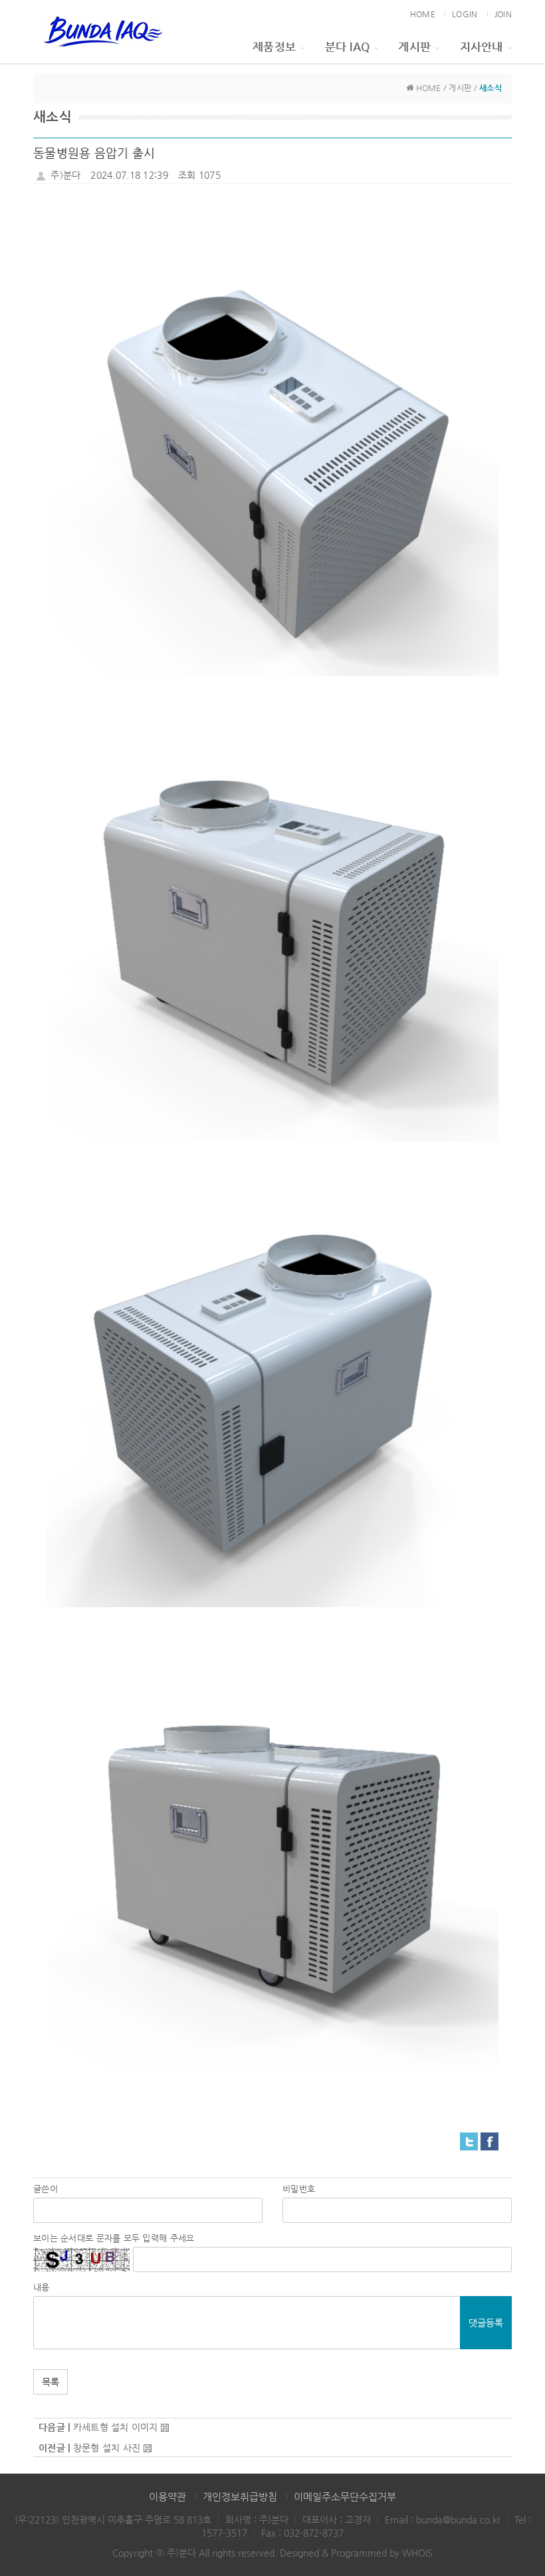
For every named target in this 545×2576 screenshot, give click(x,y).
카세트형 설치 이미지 (116, 2427)
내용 (42, 2287)
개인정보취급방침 (240, 2497)
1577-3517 (224, 2533)
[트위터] (469, 2140)
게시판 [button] (414, 47)
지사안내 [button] (482, 47)
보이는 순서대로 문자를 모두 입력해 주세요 (114, 2238)
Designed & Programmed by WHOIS (356, 2553)
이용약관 (167, 2497)
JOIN (503, 14)
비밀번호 (299, 2189)
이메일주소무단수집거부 (345, 2497)
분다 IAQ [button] (348, 47)
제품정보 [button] (274, 47)
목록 (51, 2382)
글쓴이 (46, 2189)
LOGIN (465, 14)
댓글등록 (486, 2323)
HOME (423, 14)
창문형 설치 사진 (107, 2448)
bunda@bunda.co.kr (458, 2519)
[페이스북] (490, 2140)
